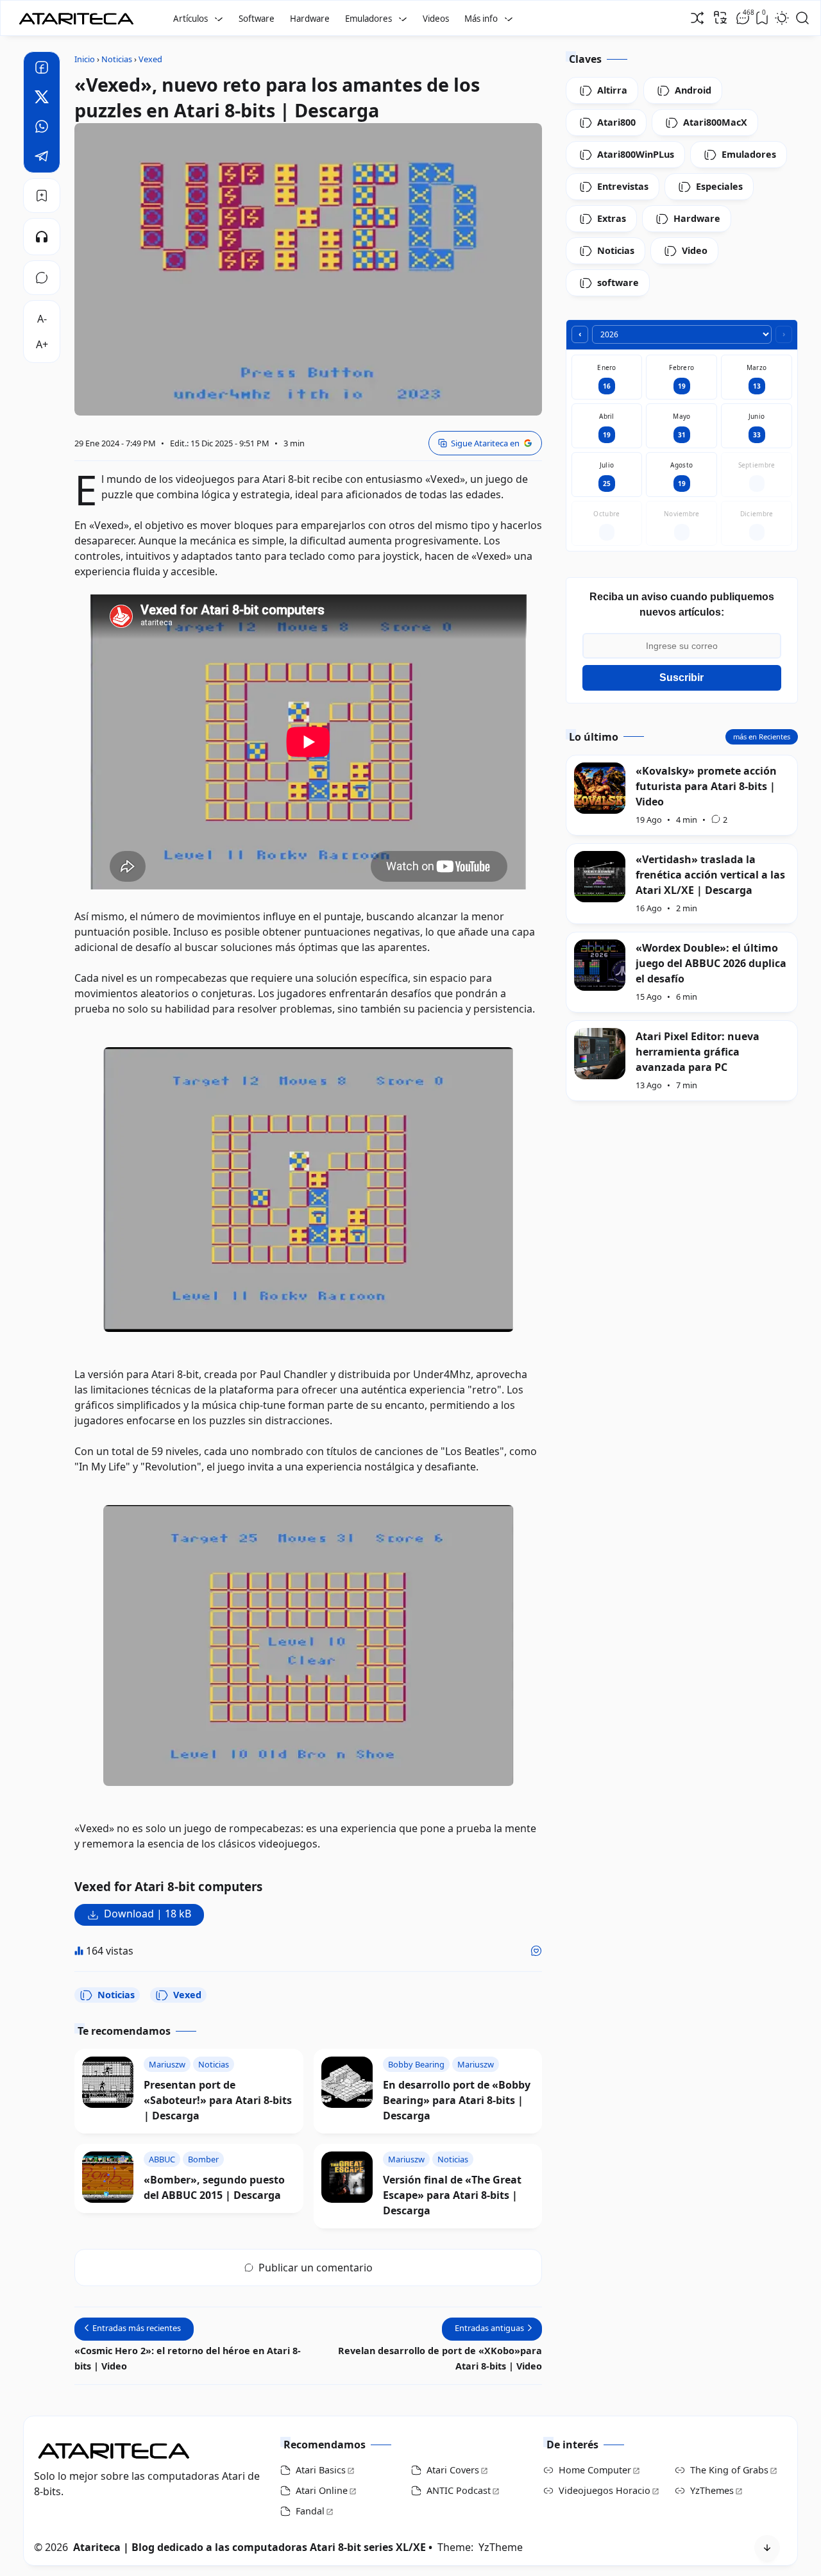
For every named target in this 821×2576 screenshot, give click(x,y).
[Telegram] (42, 158)
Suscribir (681, 678)
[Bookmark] (42, 196)
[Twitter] (42, 99)
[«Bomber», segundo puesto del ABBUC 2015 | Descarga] (108, 2177)
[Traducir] (720, 17)
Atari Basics (321, 2470)
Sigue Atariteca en (485, 443)
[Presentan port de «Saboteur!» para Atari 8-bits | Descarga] (108, 2082)
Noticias (116, 1995)
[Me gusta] (536, 1951)
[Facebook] (42, 69)
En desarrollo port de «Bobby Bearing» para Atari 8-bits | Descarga (457, 2100)
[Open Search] (802, 18)
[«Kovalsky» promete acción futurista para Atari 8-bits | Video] (600, 788)
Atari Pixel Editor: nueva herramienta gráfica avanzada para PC (698, 1051)
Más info (481, 19)
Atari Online (322, 2490)
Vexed (187, 1995)
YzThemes (712, 2490)
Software (257, 19)
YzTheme (501, 2547)
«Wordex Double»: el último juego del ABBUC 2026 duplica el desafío (711, 963)
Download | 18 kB (148, 1914)
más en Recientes (762, 736)
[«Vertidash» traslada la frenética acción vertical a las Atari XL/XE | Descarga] (600, 877)
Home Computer (595, 2470)
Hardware (310, 19)
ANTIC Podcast (459, 2490)
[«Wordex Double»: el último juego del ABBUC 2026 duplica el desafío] (600, 965)
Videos (436, 19)
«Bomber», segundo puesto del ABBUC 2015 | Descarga (214, 2187)
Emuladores (368, 19)
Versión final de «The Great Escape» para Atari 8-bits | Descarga (452, 2195)
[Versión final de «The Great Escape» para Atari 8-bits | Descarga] (347, 2177)
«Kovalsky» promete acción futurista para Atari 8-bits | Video (706, 786)
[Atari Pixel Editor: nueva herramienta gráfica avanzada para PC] (600, 1054)
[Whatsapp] (42, 128)
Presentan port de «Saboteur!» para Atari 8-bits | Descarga (218, 2100)
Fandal (310, 2511)
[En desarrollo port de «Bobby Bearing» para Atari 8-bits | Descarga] (347, 2082)
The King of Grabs (729, 2470)
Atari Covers (453, 2470)
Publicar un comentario (316, 2268)
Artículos (190, 19)
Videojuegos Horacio (605, 2490)
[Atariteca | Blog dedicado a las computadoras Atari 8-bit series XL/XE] (79, 15)
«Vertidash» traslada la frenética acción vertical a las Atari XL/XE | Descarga (710, 874)
